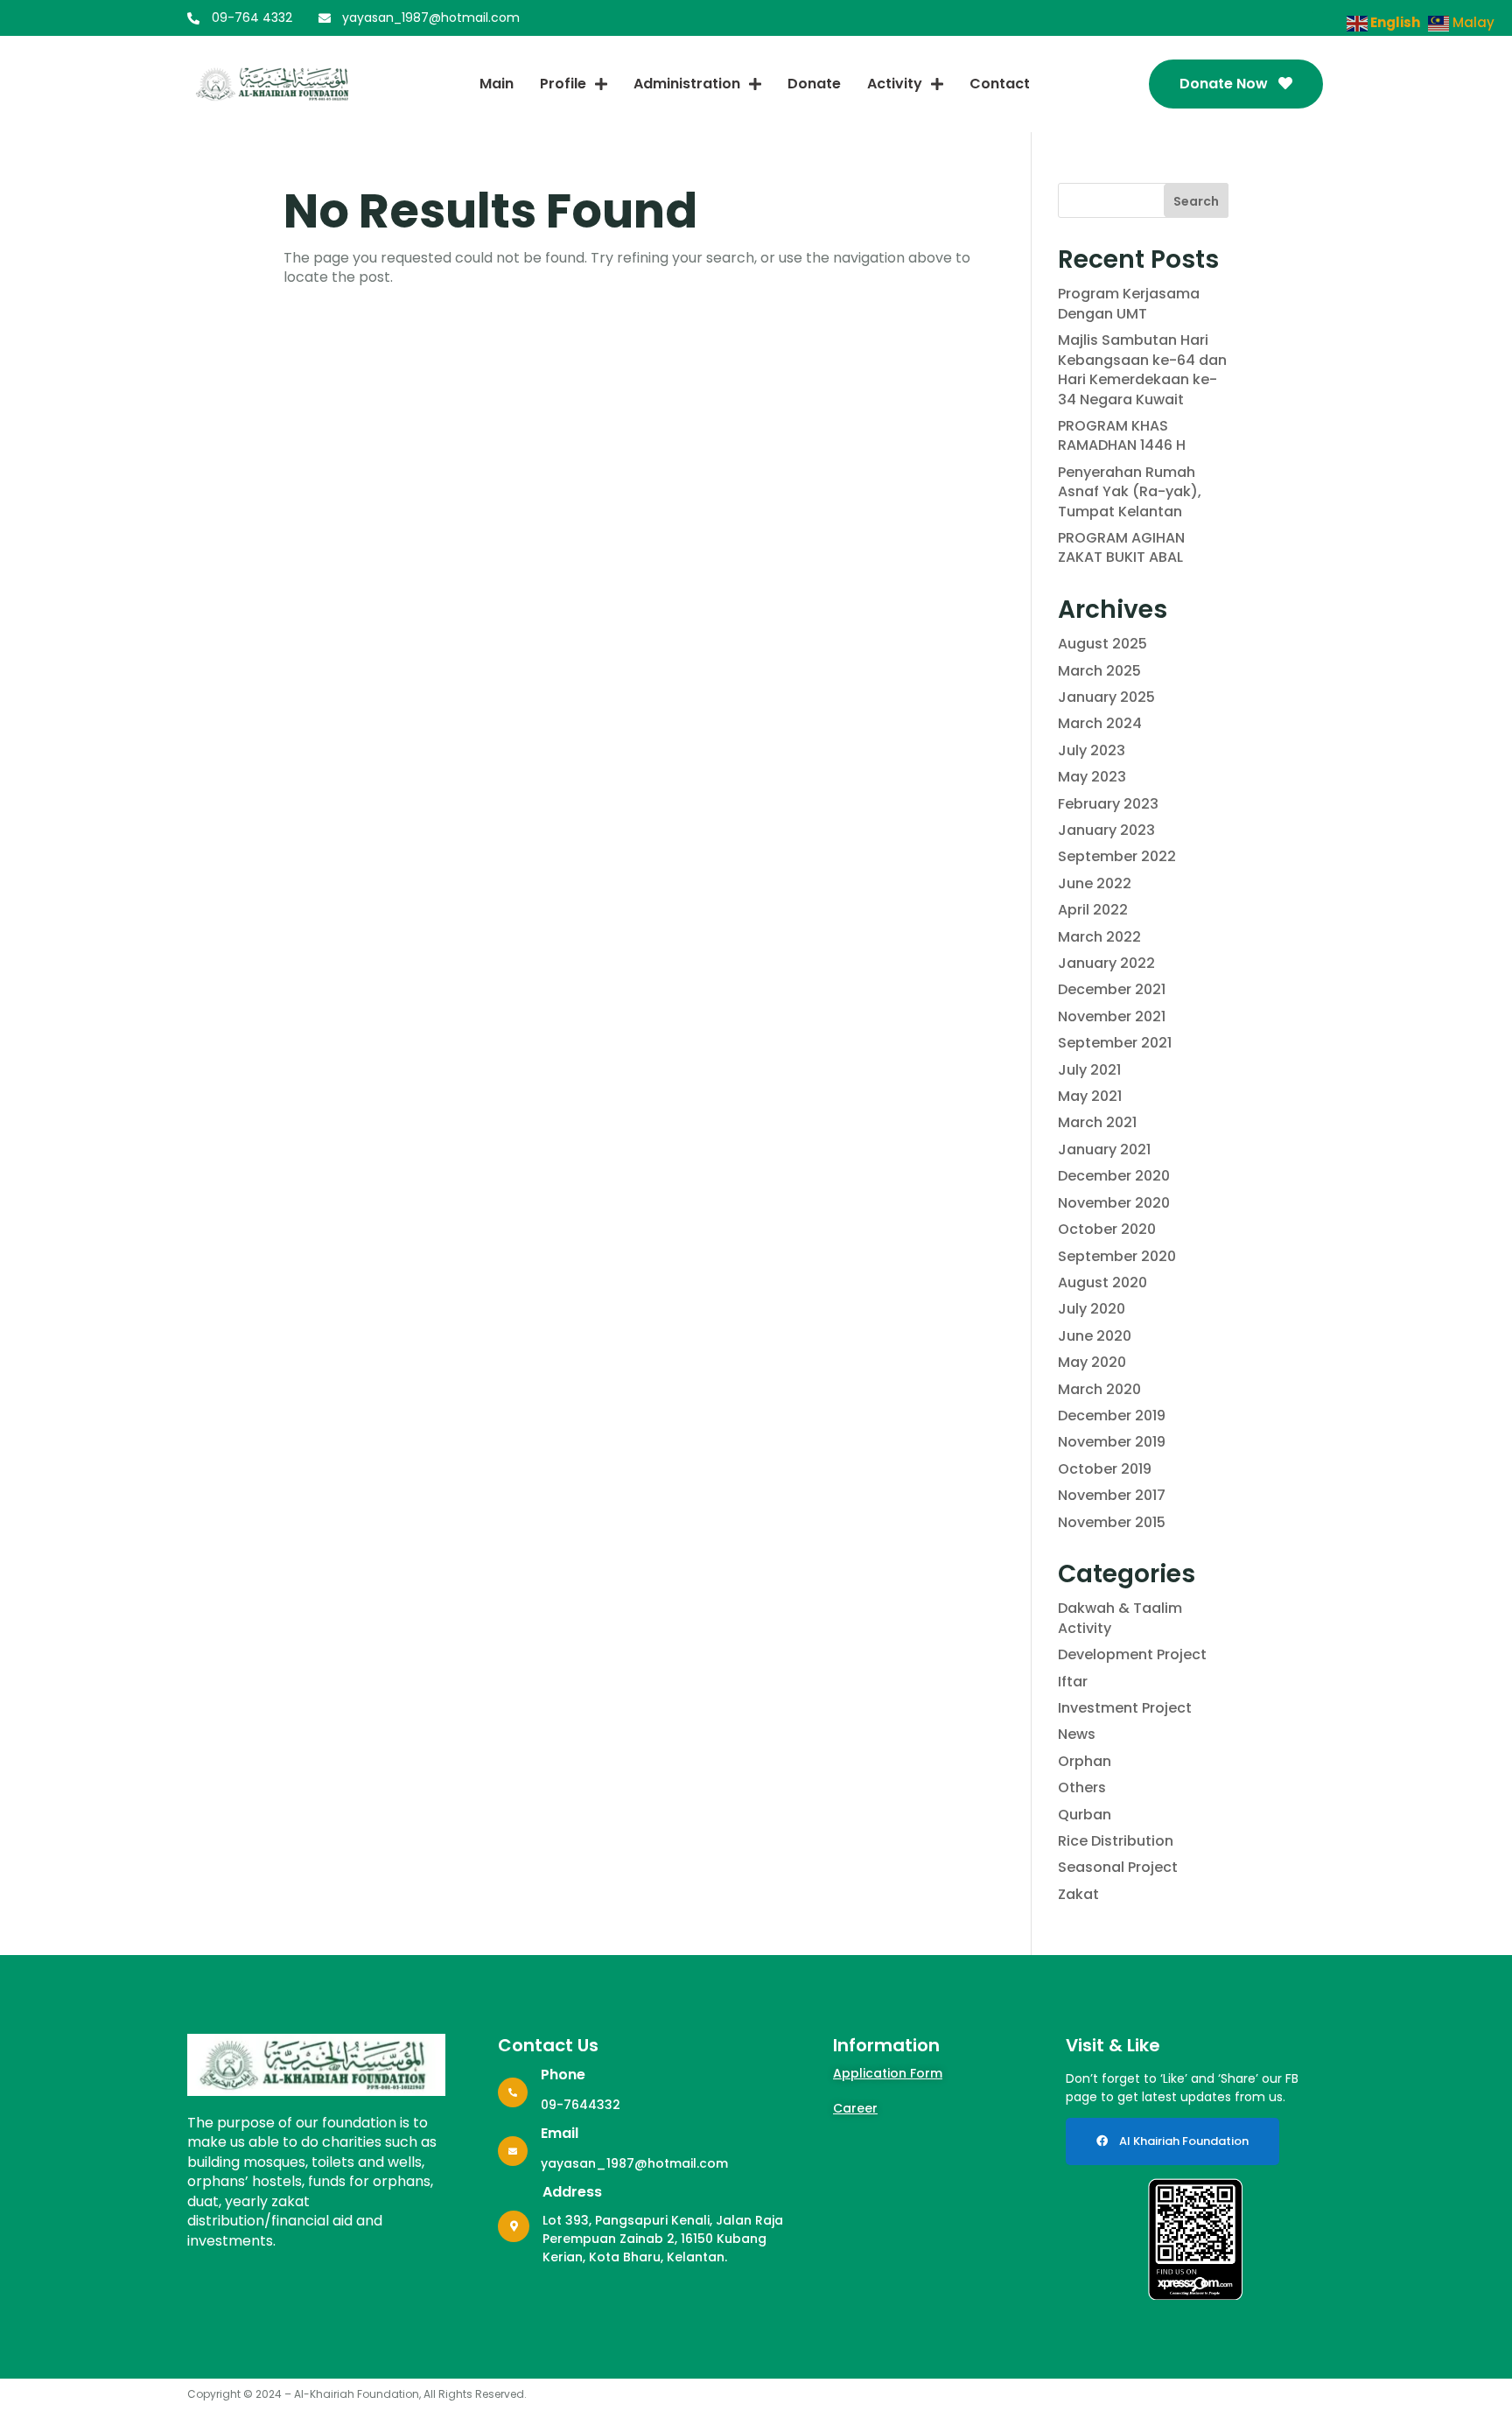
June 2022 (1095, 883)
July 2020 (1092, 1309)
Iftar (1073, 1682)
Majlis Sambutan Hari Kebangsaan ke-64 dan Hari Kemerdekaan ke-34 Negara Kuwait (1142, 369)
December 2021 (1112, 989)
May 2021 (1090, 1096)
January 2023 (1106, 830)
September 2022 (1117, 856)
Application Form (888, 2073)
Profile (563, 84)
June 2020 (1095, 1336)
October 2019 (1105, 1469)
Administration (687, 84)
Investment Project (1125, 1708)
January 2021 (1104, 1149)
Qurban (1085, 1815)
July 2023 (1092, 750)
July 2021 (1089, 1070)
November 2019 (1112, 1442)
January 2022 (1106, 963)
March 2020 (1099, 1389)
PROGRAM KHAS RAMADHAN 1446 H (1122, 435)
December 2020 (1114, 1176)
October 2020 (1107, 1229)
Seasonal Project (1118, 1867)
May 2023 (1092, 777)
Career (855, 2108)
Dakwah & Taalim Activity (1120, 1618)
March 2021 (1097, 1122)
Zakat (1078, 1894)
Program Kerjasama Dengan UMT (1129, 303)
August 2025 (1102, 644)
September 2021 (1115, 1043)
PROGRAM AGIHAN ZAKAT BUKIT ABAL (1121, 547)
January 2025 (1106, 697)
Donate (814, 84)
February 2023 (1108, 804)
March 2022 (1099, 937)
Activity (895, 84)
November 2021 (1112, 1016)
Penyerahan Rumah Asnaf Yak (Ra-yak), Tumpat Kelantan (1130, 492)
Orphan (1085, 1761)
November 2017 (1112, 1495)
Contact (1000, 84)
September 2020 (1117, 1256)
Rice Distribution (1116, 1841)
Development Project (1132, 1654)
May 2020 (1092, 1362)
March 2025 (1099, 671)
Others (1082, 1787)
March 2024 (1100, 723)
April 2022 (1093, 910)
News (1077, 1734)
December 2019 (1112, 1416)
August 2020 (1102, 1283)
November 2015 (1112, 1522)
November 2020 (1114, 1203)
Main (497, 84)
